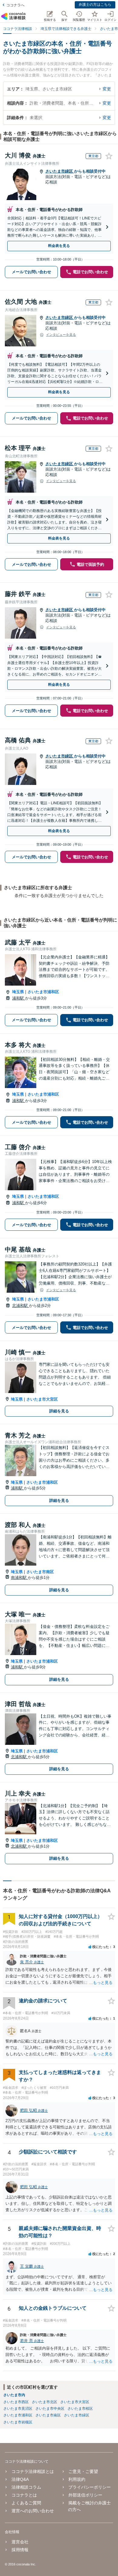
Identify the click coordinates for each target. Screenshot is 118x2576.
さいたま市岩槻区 (18, 2422)
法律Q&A (20, 2479)
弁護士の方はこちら (95, 5)
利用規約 (77, 2479)
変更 (107, 89)
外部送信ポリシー (85, 2495)
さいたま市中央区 (50, 2409)
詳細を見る (59, 1411)
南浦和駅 (19, 1578)
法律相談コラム (26, 2487)
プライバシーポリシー (90, 2487)
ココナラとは (24, 2495)
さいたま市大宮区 (42, 1399)
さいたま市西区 (16, 2402)
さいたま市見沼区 (18, 2409)
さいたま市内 (14, 2395)
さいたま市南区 (40, 1572)
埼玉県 (18, 992)
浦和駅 (19, 998)
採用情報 (20, 2550)
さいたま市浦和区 (43, 992)
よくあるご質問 (26, 2503)
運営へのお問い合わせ (33, 2511)
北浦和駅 (21, 1306)
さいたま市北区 (44, 2402)
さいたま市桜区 (80, 2409)
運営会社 (20, 2542)
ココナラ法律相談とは (33, 2471)
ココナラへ (15, 5)
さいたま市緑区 (60, 171)
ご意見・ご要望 (83, 2471)
